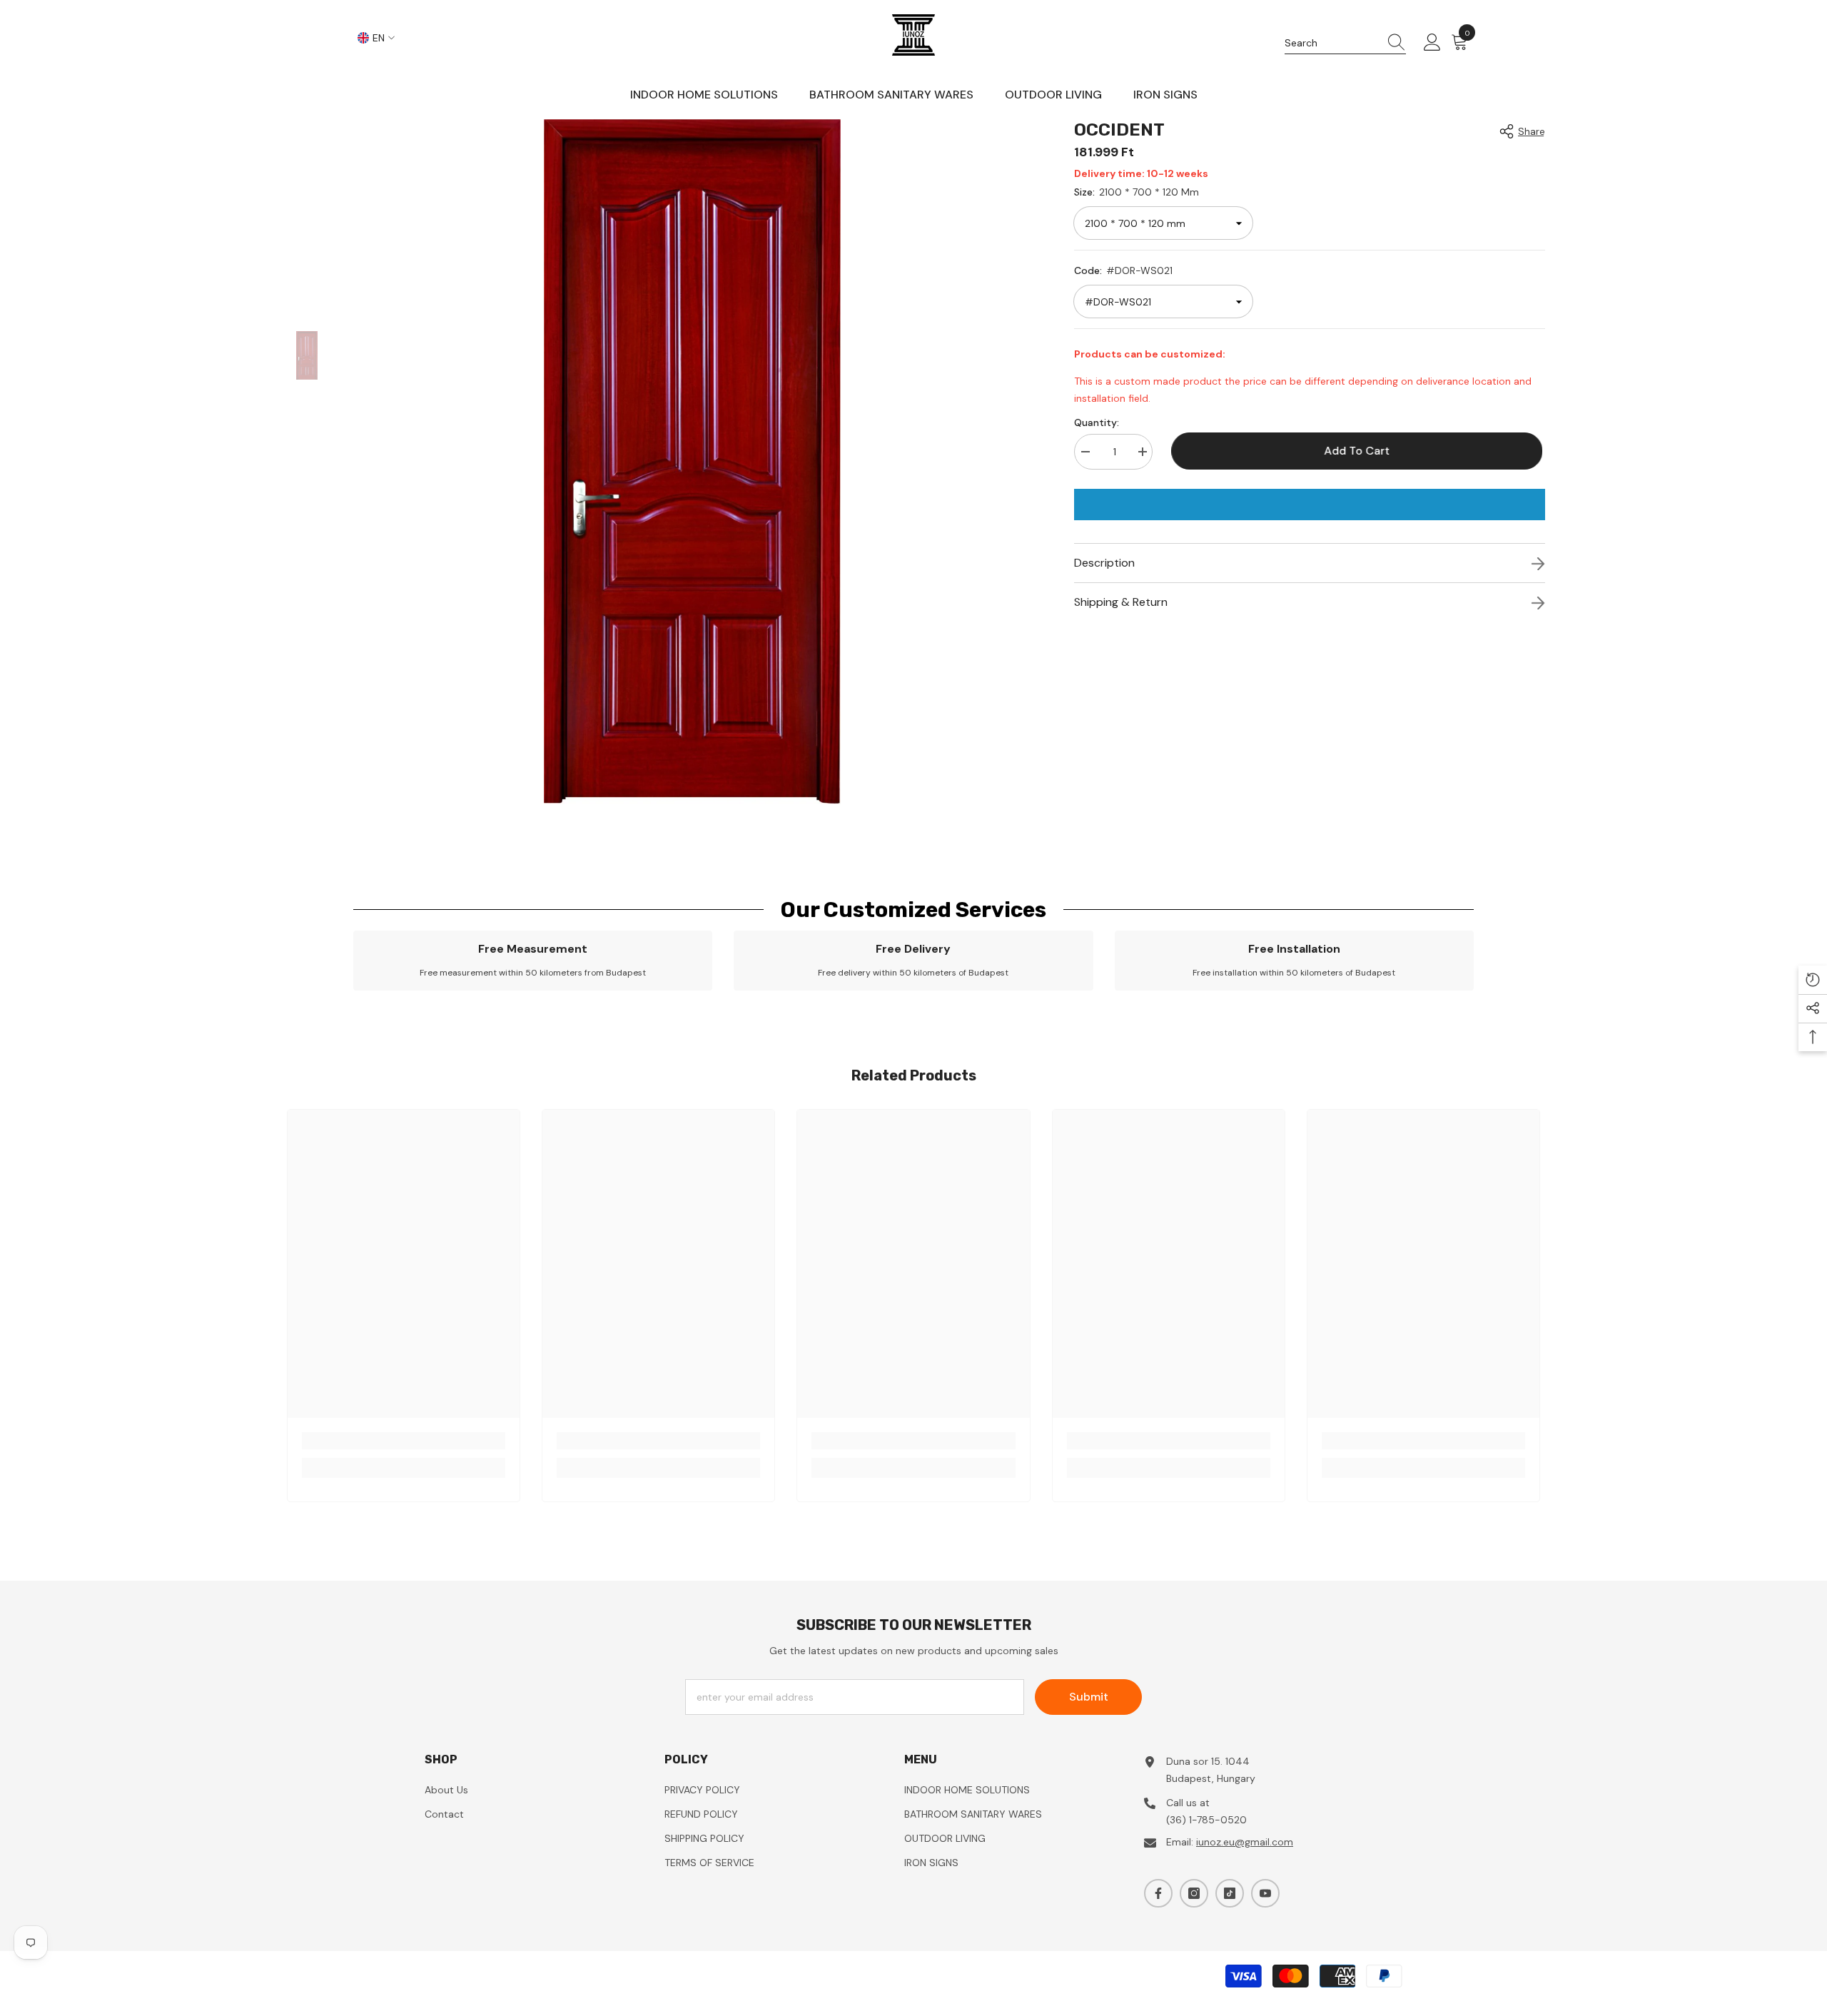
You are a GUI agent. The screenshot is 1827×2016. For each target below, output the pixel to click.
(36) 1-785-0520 (1206, 1820)
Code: (1123, 270)
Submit (1089, 1697)
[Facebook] (1158, 1893)
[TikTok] (1230, 1893)
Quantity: (1097, 422)
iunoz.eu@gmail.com (1245, 1842)
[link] (533, 961)
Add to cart (1360, 451)
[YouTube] (1265, 1893)
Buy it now (1310, 505)
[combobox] (1332, 43)
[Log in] (1432, 43)
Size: (1137, 192)
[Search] (1345, 43)
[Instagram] (1194, 1893)
